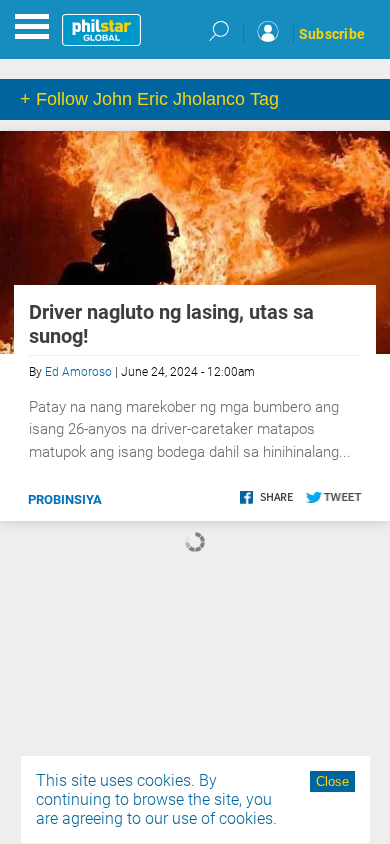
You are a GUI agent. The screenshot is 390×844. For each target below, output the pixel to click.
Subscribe (332, 34)
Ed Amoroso (78, 372)
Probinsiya (65, 499)
